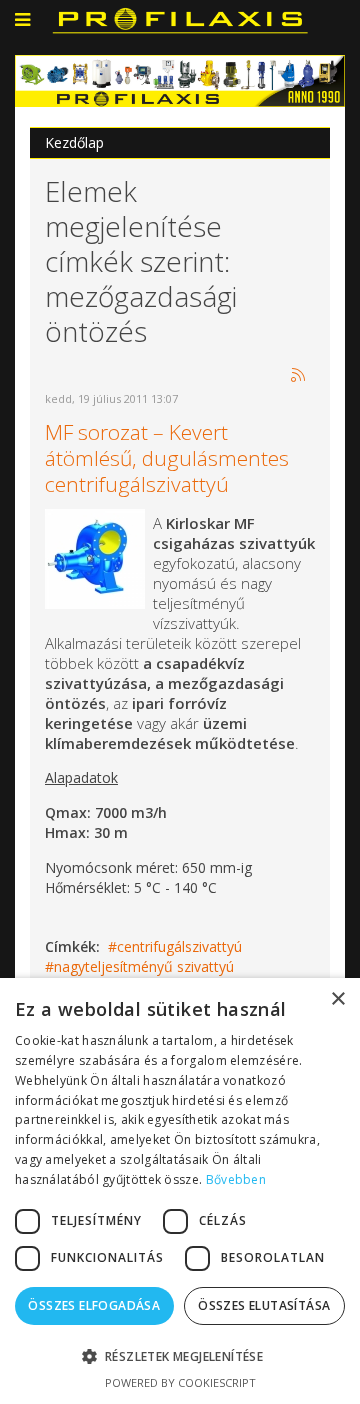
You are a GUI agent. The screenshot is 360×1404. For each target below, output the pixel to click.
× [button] (337, 999)
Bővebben (236, 1179)
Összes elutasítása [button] (264, 1305)
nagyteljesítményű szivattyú (144, 966)
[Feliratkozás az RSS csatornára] (299, 376)
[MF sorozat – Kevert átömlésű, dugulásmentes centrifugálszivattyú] (95, 556)
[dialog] (180, 1191)
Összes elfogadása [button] (94, 1305)
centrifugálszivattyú (179, 946)
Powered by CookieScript (180, 1382)
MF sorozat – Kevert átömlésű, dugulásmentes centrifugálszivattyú (167, 458)
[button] (180, 1356)
